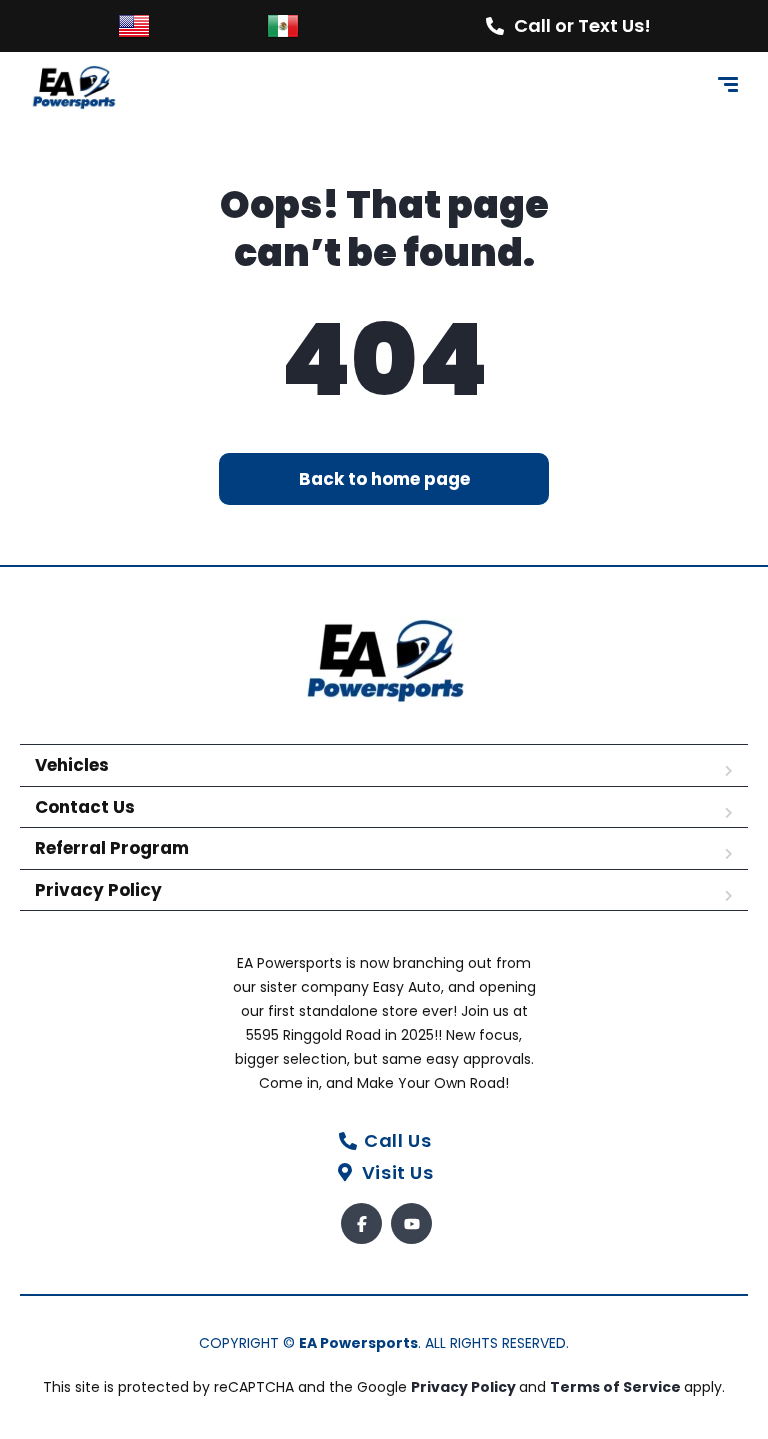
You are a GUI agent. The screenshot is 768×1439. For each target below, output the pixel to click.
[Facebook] (361, 1223)
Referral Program (112, 848)
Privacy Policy (98, 890)
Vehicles (72, 765)
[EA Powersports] (73, 87)
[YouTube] (411, 1223)
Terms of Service (617, 1387)
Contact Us (85, 807)
